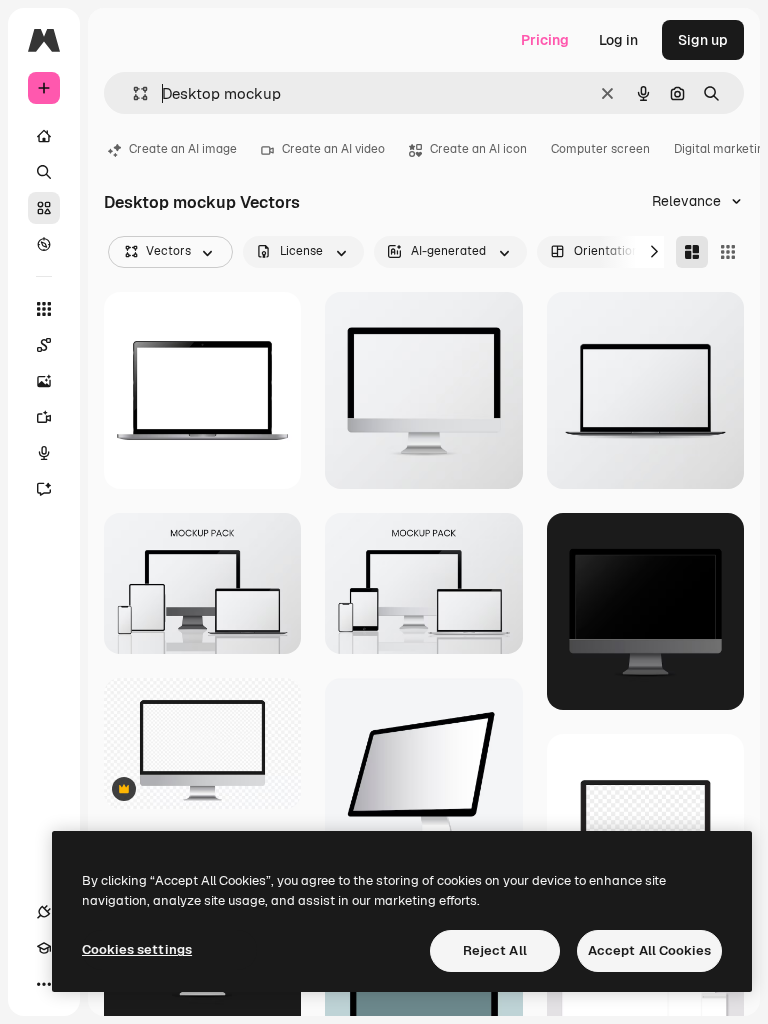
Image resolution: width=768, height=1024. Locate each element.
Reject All (495, 950)
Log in (618, 40)
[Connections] (44, 912)
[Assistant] (44, 489)
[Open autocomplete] (132, 93)
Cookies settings (137, 949)
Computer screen (600, 149)
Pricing (545, 40)
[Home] (44, 136)
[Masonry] (692, 252)
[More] (44, 984)
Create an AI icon (478, 149)
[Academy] (44, 948)
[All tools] (44, 309)
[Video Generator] (44, 417)
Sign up (703, 40)
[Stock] (44, 208)
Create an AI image (183, 149)
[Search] (44, 172)
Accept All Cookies (649, 950)
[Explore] (44, 244)
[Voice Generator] (44, 453)
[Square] (728, 252)
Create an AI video (333, 149)
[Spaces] (44, 345)
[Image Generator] (44, 381)
